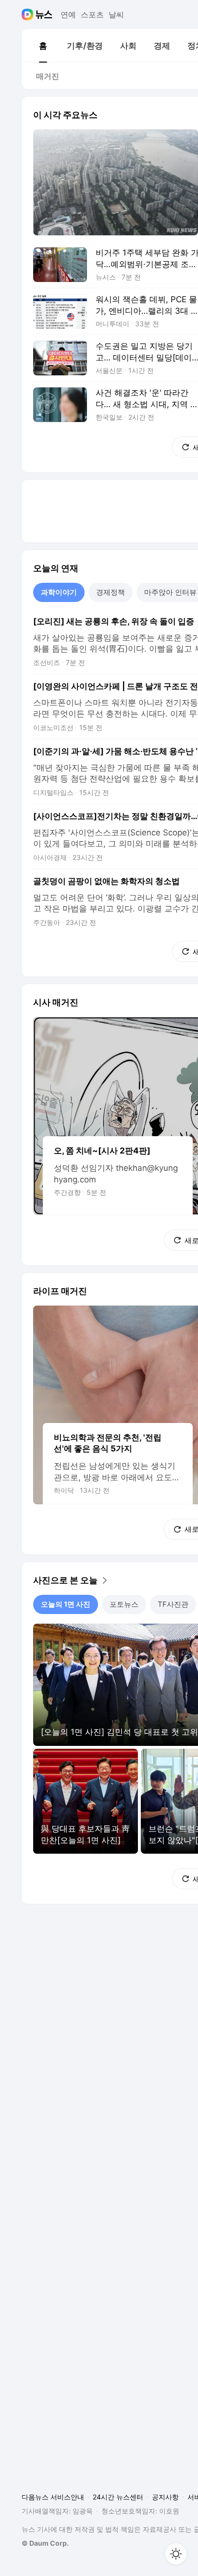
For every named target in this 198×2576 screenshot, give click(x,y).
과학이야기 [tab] (59, 592)
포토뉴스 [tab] (124, 1604)
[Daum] (29, 14)
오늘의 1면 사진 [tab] (66, 1604)
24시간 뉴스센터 (118, 2497)
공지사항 (165, 2497)
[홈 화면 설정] (176, 2554)
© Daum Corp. (45, 2543)
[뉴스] (44, 14)
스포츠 (92, 14)
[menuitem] (43, 46)
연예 (68, 14)
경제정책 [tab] (111, 592)
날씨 (116, 14)
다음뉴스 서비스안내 (53, 2497)
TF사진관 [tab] (173, 1604)
